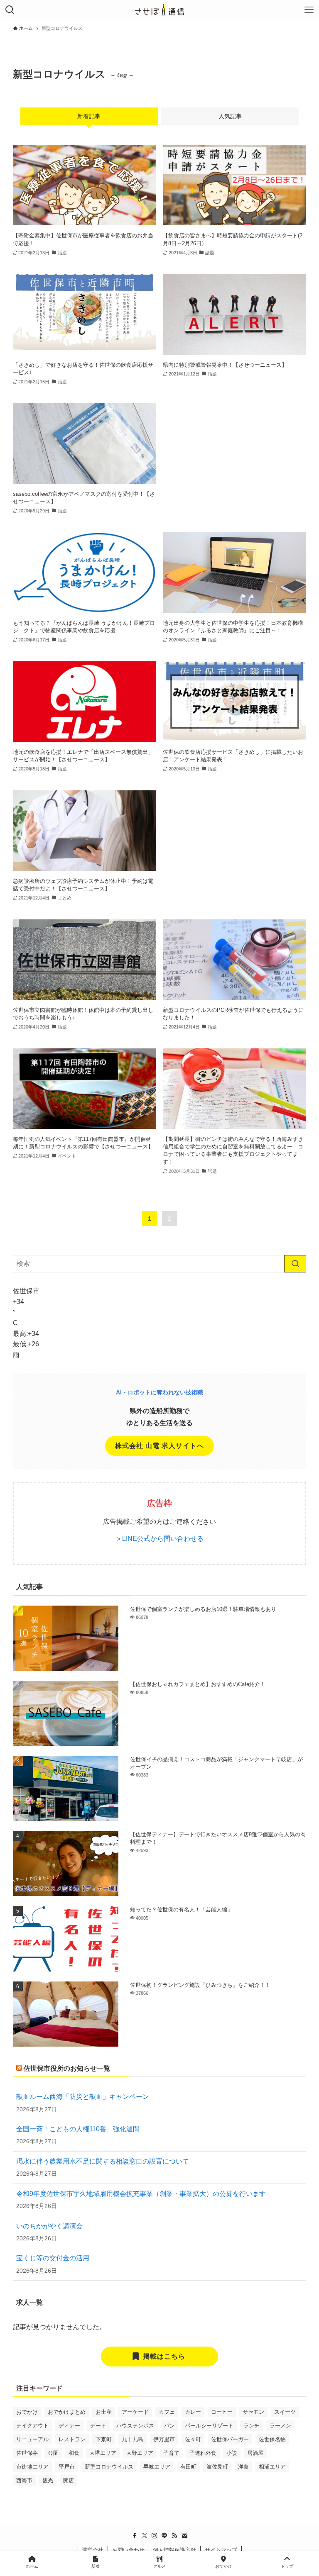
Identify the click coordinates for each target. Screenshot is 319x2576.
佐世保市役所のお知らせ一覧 (67, 2068)
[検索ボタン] (10, 10)
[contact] (184, 2536)
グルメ (159, 2566)
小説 (232, 2453)
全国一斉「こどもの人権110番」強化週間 (78, 2129)
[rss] (174, 2536)
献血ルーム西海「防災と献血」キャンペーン (83, 2097)
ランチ (252, 2426)
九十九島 (133, 2439)
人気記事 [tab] (230, 116)
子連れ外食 (203, 2453)
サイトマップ (221, 2550)
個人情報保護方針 (174, 2550)
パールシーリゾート (209, 2426)
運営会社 (93, 2550)
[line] (164, 2536)
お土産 (104, 2412)
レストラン (72, 2439)
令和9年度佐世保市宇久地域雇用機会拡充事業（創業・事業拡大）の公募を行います (141, 2194)
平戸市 (67, 2467)
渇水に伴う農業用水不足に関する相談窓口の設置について (103, 2161)
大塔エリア (103, 2453)
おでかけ (27, 2412)
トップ (287, 2566)
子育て (171, 2453)
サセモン (253, 2412)
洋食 (243, 2467)
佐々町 (193, 2439)
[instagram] (155, 2536)
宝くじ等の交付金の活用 (53, 2258)
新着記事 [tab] (89, 116)
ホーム (32, 2566)
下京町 (104, 2439)
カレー (193, 2412)
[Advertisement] (234, 454)
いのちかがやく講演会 (49, 2226)
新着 (96, 2566)
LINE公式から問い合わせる (163, 1539)
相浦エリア (272, 2467)
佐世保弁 (27, 2453)
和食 (74, 2453)
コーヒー (222, 2412)
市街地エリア (32, 2467)
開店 (69, 2480)
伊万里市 (164, 2439)
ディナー (69, 2426)
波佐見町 (217, 2467)
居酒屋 (255, 2453)
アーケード (135, 2412)
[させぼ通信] (159, 10)
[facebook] (135, 2536)
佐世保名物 (272, 2439)
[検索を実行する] (295, 1264)
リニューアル (32, 2439)
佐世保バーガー (230, 2439)
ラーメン (280, 2426)
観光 (48, 2480)
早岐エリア (157, 2467)
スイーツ (285, 2412)
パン (169, 2426)
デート (98, 2426)
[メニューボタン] (309, 10)
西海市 (24, 2480)
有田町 (188, 2467)
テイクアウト (32, 2426)
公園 (53, 2453)
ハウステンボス (135, 2426)
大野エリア (140, 2453)
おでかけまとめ (67, 2412)
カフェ (167, 2412)
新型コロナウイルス (109, 2467)
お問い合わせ (128, 2550)
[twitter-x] (145, 2536)
